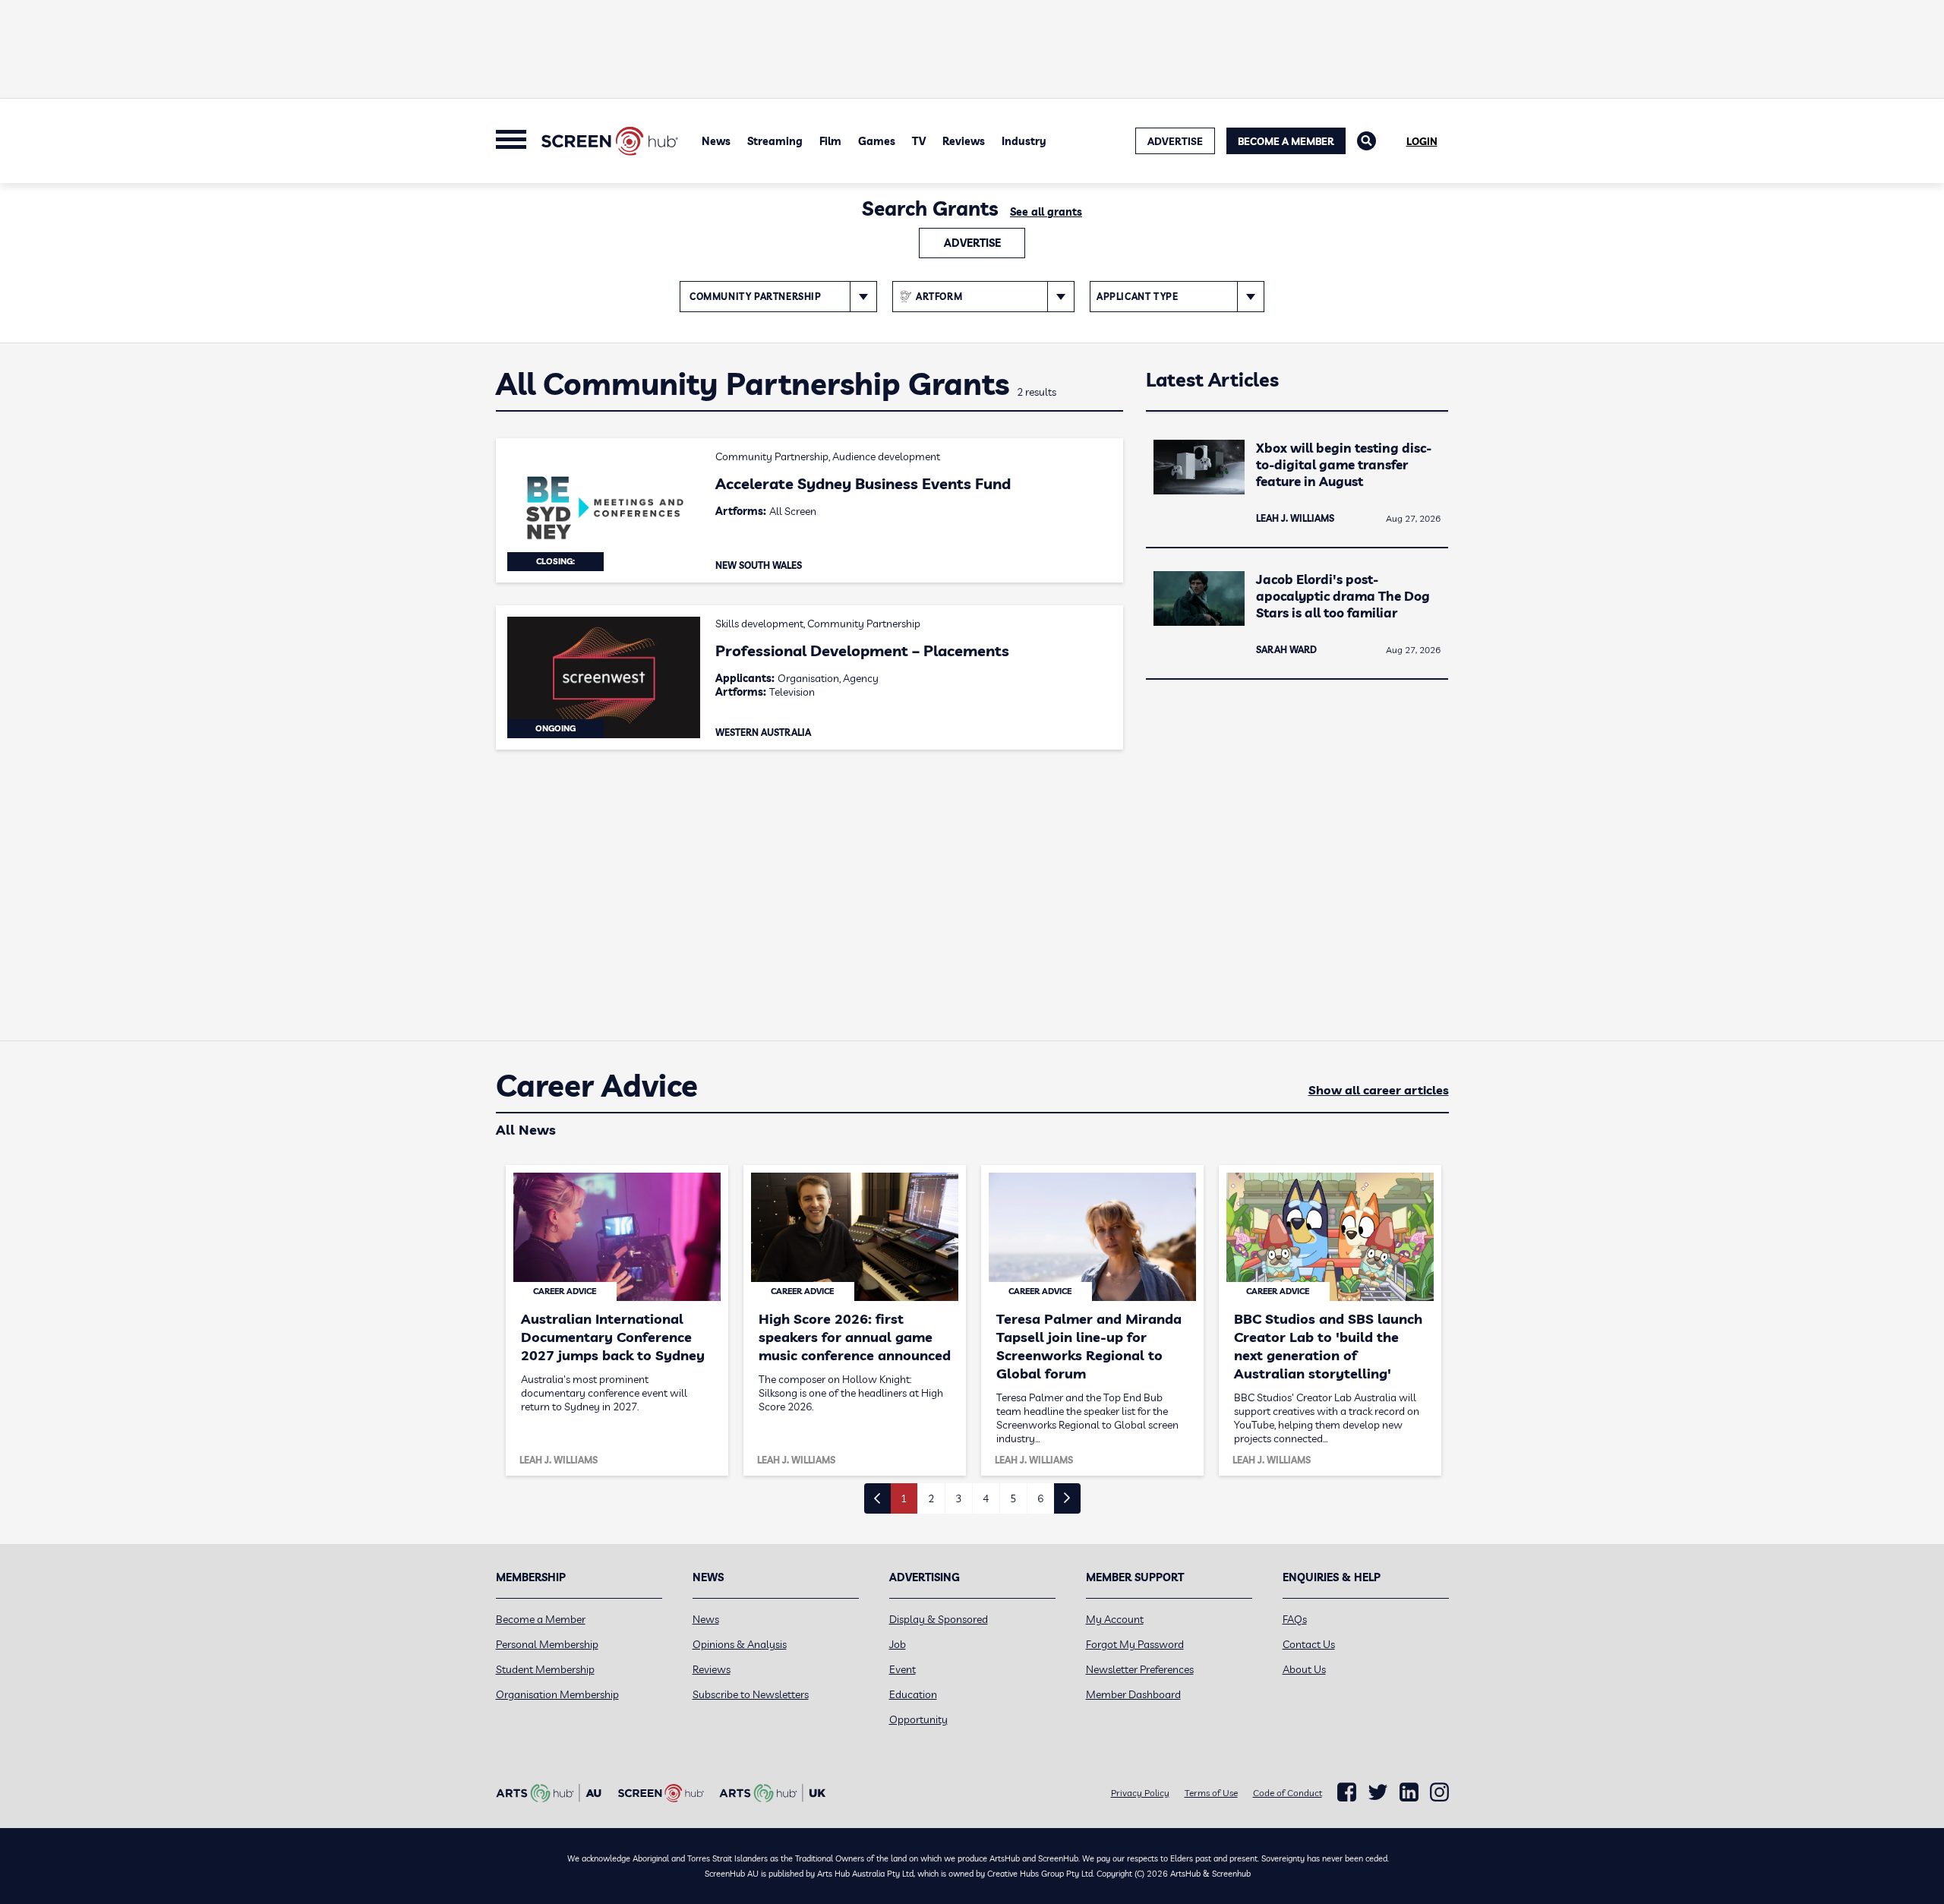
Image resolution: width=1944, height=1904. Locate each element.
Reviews (964, 141)
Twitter (1378, 1792)
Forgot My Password (1135, 1644)
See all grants (1046, 212)
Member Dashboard (1133, 1694)
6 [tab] (1040, 1498)
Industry (1024, 141)
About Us (1304, 1669)
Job (898, 1644)
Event (903, 1669)
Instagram (1439, 1792)
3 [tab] (958, 1498)
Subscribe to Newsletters (751, 1694)
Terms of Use (1211, 1793)
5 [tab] (1013, 1498)
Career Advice (597, 1086)
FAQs (1295, 1619)
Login (1422, 141)
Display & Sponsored (939, 1619)
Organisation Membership (557, 1694)
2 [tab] (931, 1498)
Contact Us (1309, 1644)
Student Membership (545, 1669)
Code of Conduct (1288, 1793)
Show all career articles (1379, 1090)
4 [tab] (986, 1498)
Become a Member (1286, 141)
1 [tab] (904, 1498)
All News (526, 1130)
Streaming (775, 141)
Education (913, 1694)
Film (830, 141)
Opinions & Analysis (740, 1644)
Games (877, 141)
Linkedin (1409, 1792)
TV (919, 141)
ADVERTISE (1175, 141)
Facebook (1347, 1792)
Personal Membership (547, 1644)
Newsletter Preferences (1140, 1669)
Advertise (972, 243)
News (716, 141)
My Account (1115, 1619)
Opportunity (918, 1719)
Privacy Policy (1140, 1793)
